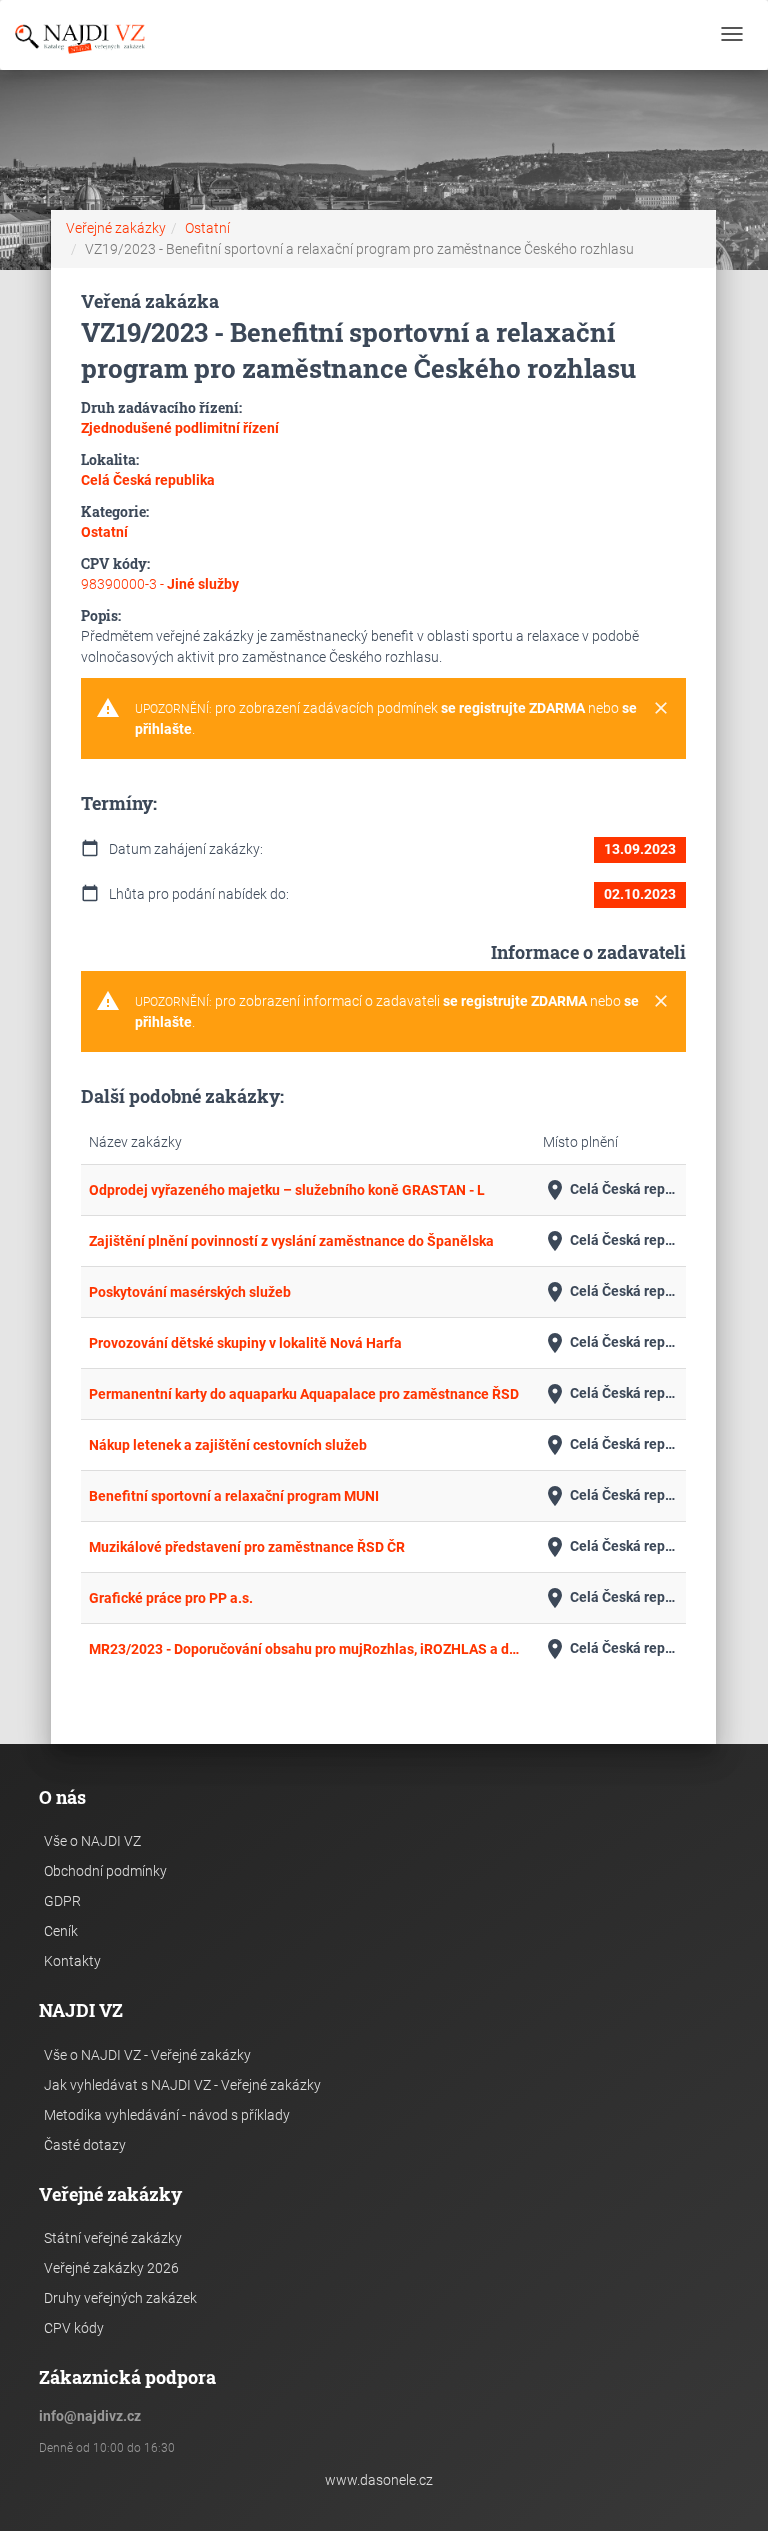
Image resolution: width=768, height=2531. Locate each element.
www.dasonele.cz (379, 2480)
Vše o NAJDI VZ (92, 1841)
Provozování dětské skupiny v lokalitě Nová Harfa (245, 1343)
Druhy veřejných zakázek (120, 2298)
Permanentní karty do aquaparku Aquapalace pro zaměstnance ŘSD (304, 1394)
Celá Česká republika (610, 1190)
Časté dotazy (85, 2145)
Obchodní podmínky (105, 1871)
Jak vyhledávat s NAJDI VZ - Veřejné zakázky (182, 2085)
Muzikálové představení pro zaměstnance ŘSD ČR (247, 1547)
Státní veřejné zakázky (113, 2238)
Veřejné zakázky (116, 228)
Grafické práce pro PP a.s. (171, 1598)
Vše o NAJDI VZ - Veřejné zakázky (147, 2055)
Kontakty (72, 1961)
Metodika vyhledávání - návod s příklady (167, 2115)
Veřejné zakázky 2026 (111, 2268)
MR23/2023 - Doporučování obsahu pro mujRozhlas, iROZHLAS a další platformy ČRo (308, 1649)
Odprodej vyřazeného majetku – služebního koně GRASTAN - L (287, 1190)
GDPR (62, 1901)
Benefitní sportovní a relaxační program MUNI (234, 1496)
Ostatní (207, 228)
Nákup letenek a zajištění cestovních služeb (228, 1445)
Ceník (61, 1931)
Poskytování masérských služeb (190, 1292)
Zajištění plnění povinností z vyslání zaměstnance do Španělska (291, 1241)
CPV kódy (74, 2328)
